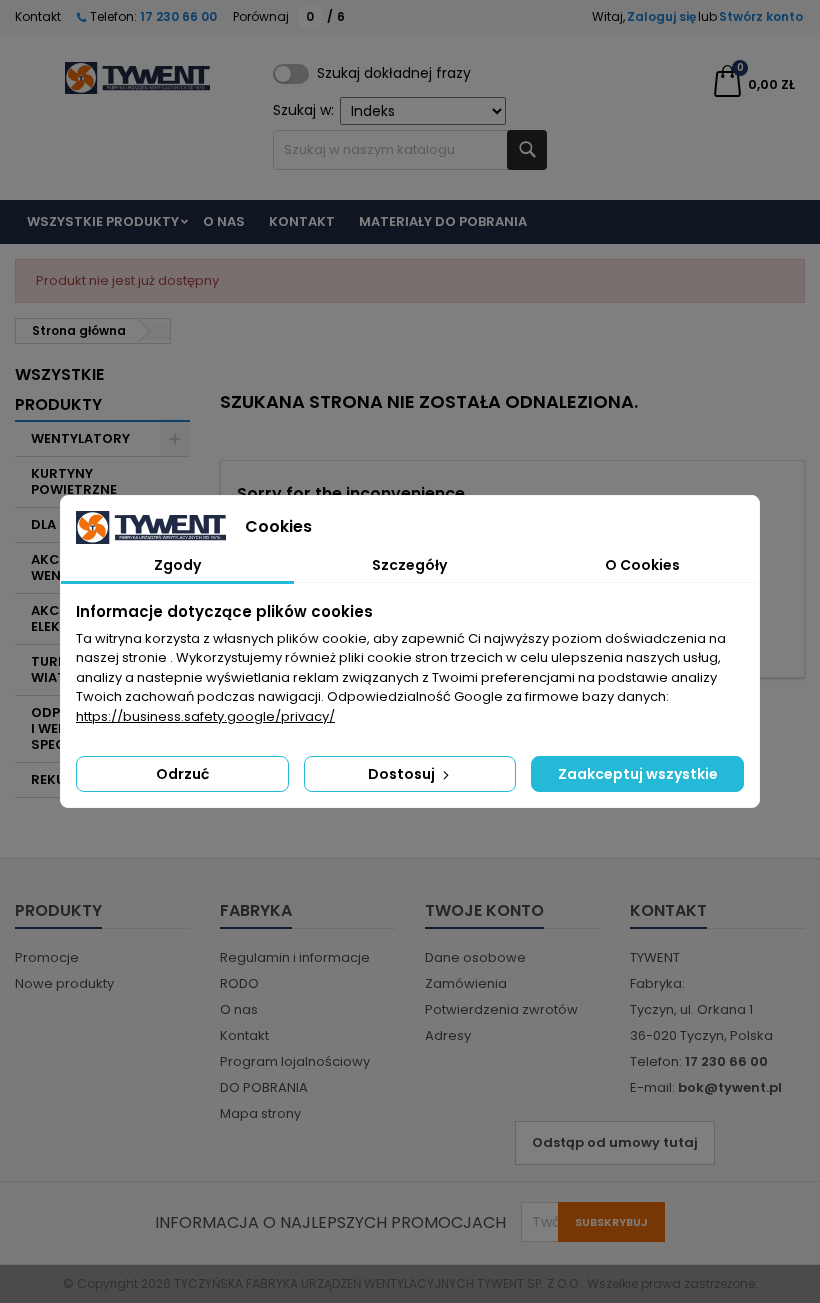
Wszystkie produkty (103, 221)
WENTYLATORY (80, 438)
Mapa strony (260, 1113)
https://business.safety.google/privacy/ (205, 716)
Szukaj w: (303, 110)
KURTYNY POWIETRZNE (74, 481)
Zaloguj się (661, 16)
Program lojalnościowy (295, 1061)
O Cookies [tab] (642, 565)
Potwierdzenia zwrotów (501, 1009)
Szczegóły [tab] (409, 565)
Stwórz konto (761, 16)
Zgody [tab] (177, 565)
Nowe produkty (64, 983)
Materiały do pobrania (443, 221)
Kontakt (38, 16)
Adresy (448, 1035)
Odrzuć (182, 774)
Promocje (47, 957)
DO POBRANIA (264, 1087)
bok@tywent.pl (730, 1087)
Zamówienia (466, 983)
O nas (224, 221)
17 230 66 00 (177, 16)
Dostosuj (403, 774)
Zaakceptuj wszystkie (638, 774)
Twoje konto (484, 910)
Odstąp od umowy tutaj (615, 1142)
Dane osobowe (475, 957)
